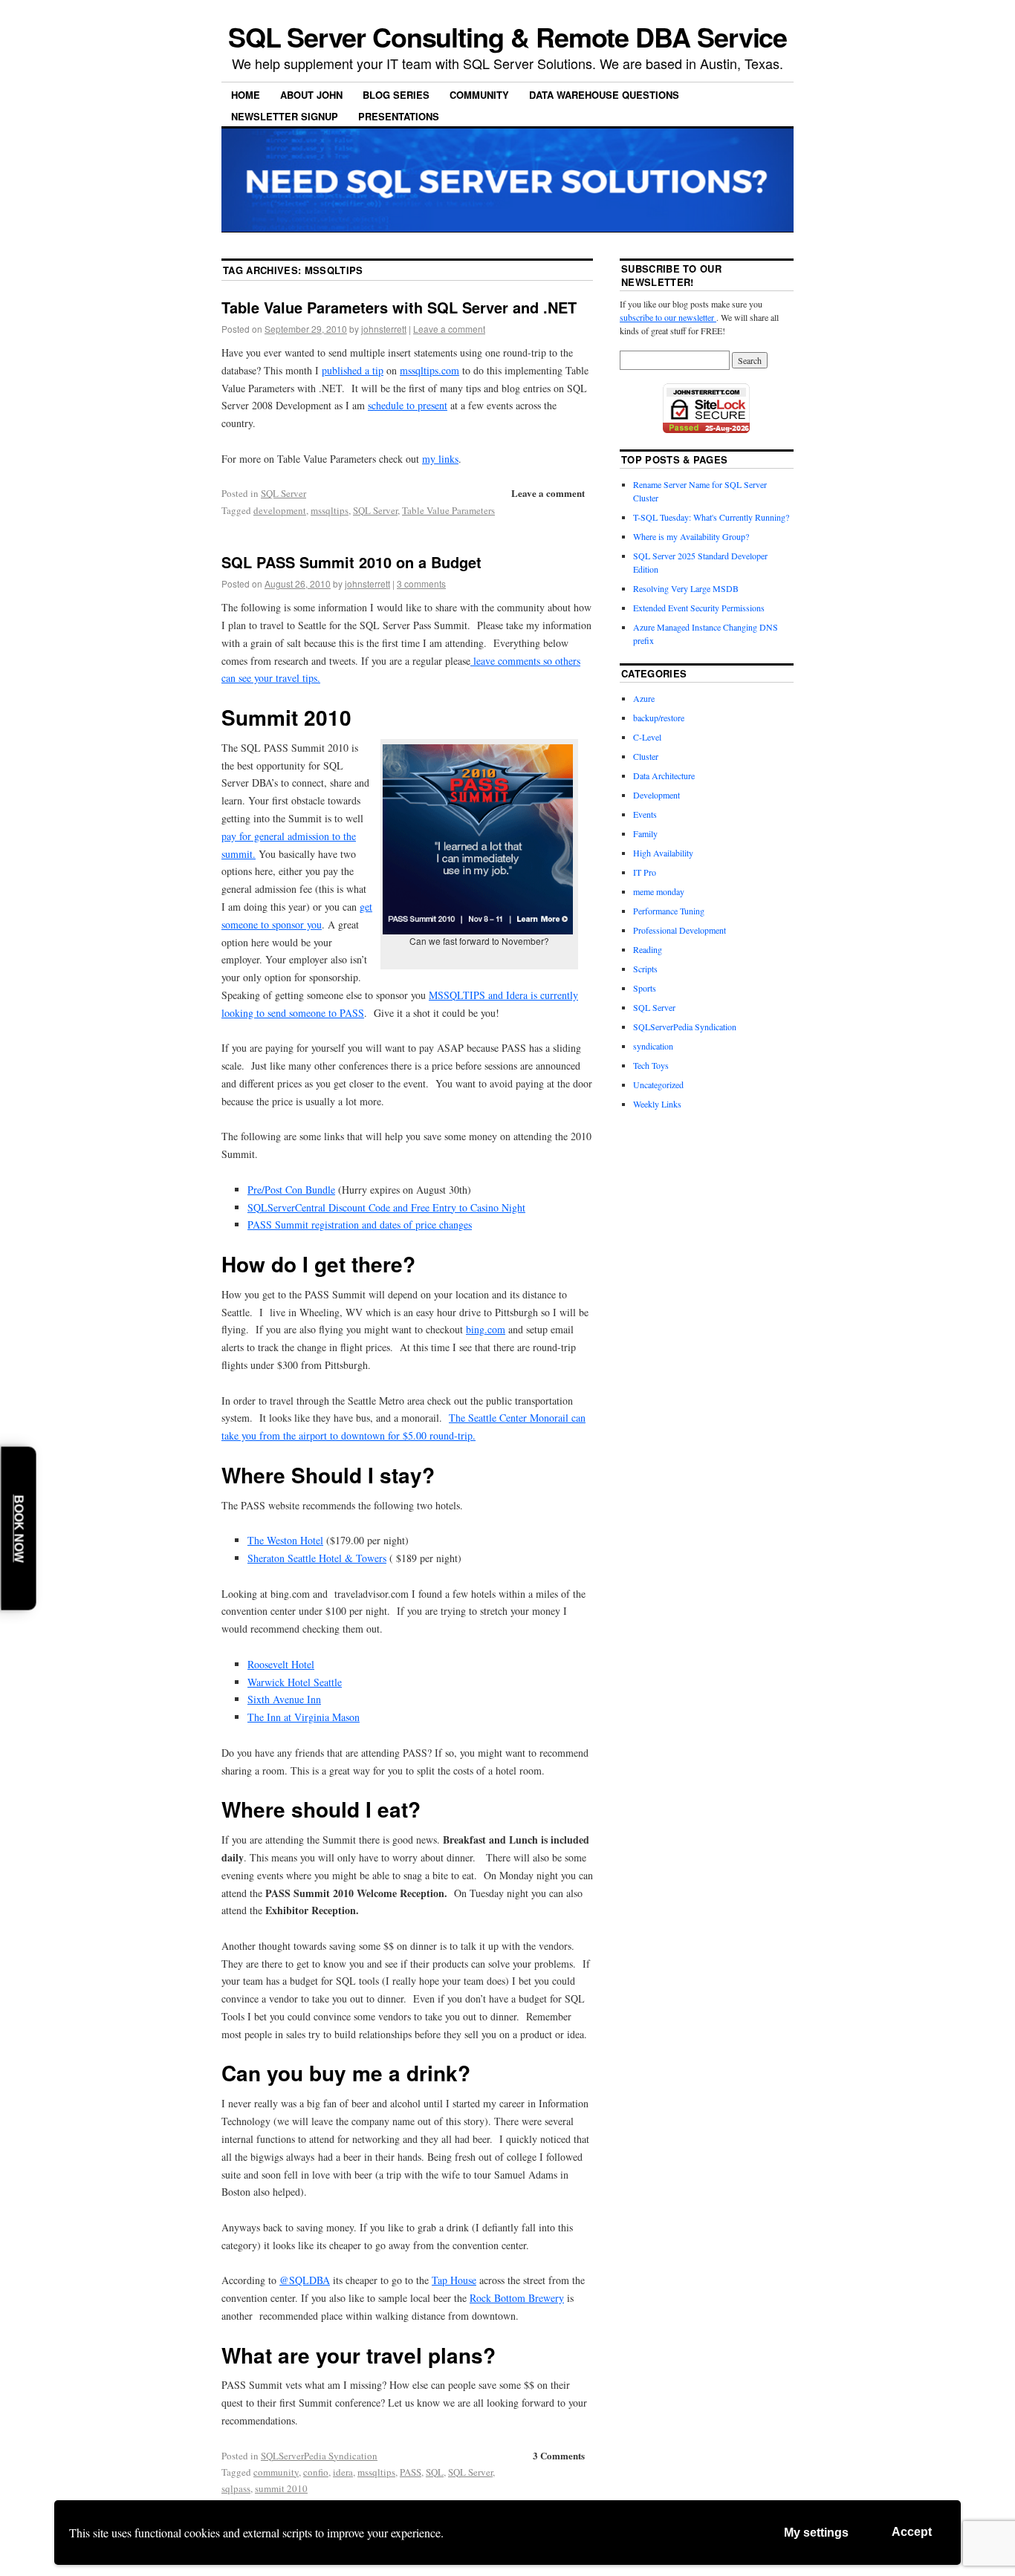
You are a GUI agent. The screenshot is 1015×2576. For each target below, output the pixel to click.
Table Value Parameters (448, 510)
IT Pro (645, 872)
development (280, 510)
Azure (644, 698)
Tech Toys (651, 1065)
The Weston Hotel (285, 1540)
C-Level (647, 737)
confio (316, 2472)
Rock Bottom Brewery (517, 2298)
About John (311, 95)
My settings (816, 2533)
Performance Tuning (669, 911)
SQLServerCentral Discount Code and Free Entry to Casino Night (386, 1207)
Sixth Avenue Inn (284, 1699)
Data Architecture (664, 775)
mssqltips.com (429, 370)
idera (343, 2472)
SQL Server (283, 493)
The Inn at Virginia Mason (304, 1717)
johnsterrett (384, 329)
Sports (645, 988)
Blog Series (396, 95)
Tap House (454, 2280)
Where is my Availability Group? (691, 536)
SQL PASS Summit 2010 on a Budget (351, 562)
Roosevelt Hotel (281, 1664)
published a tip (353, 370)
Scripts (645, 969)
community (276, 2472)
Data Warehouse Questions (604, 95)
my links (440, 459)
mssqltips (330, 510)
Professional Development (680, 930)
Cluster (646, 756)
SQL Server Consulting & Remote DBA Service (508, 36)
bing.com (486, 1329)
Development (656, 795)
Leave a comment (449, 329)
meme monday (659, 891)
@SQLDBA (305, 2280)
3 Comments (559, 2455)
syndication (653, 1046)
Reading (648, 949)
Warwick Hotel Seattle (295, 1682)
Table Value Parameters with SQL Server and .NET (399, 307)
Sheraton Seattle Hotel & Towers (317, 1558)
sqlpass (236, 2488)
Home (246, 95)
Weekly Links (657, 1104)
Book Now (19, 1528)
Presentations (399, 116)
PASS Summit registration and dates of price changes (360, 1224)
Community (479, 95)
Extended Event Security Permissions (699, 608)
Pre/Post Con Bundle (291, 1190)
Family (645, 833)
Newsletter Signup (285, 116)
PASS (411, 2472)
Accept (912, 2532)
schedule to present (408, 405)
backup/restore (659, 718)
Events (645, 814)
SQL (435, 2472)
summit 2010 (281, 2488)
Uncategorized (658, 1084)
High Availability (663, 853)
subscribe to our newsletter (668, 317)
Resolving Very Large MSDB (686, 588)
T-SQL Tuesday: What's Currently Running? (711, 517)
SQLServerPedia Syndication (319, 2456)
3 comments (421, 583)
